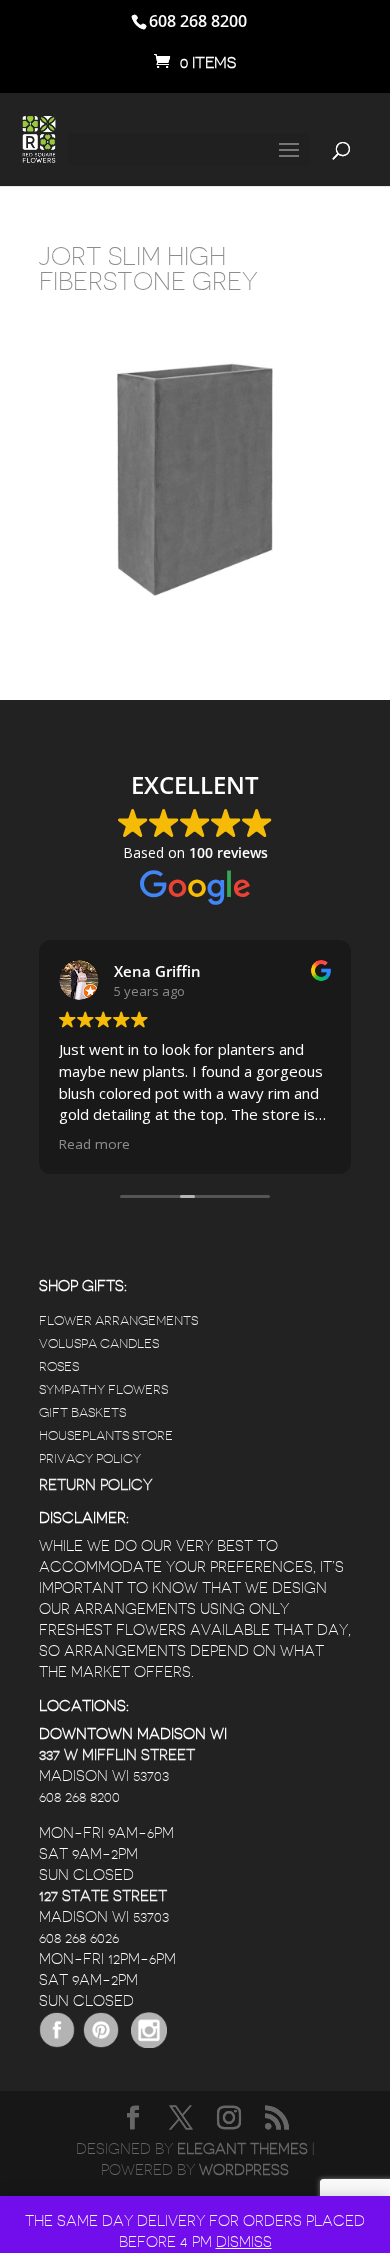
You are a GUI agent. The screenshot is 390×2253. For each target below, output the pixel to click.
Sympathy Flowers (103, 1389)
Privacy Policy (90, 1458)
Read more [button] (94, 1144)
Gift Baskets (82, 1412)
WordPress (244, 2170)
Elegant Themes (242, 2149)
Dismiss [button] (244, 2242)
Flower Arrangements (118, 1320)
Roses (59, 1366)
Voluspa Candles (99, 1343)
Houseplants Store (106, 1435)
